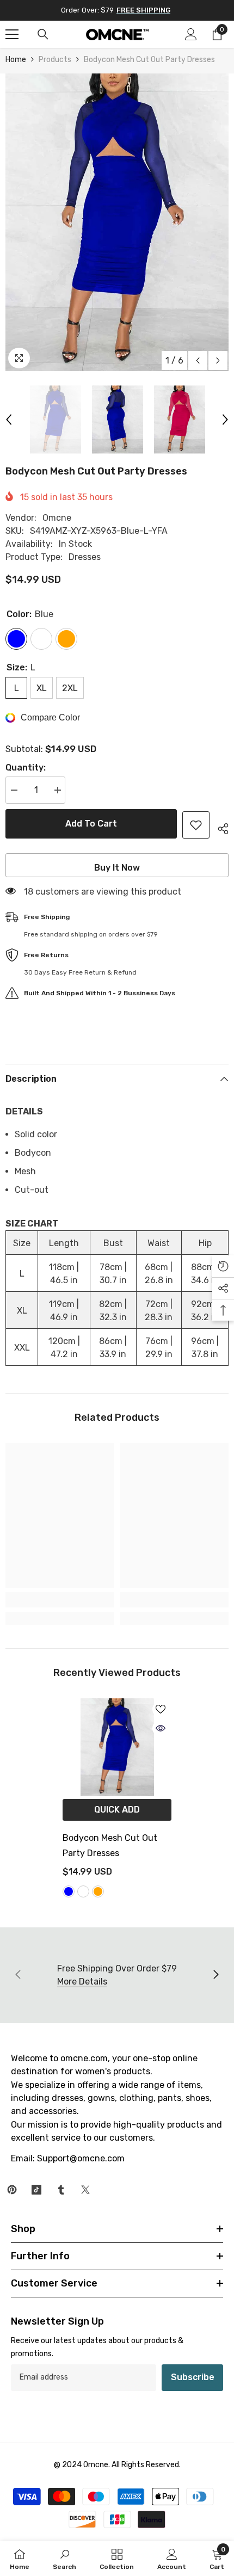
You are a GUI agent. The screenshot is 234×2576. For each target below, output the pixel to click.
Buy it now (117, 868)
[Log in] (191, 34)
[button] (198, 360)
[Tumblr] (61, 2190)
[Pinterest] (12, 2190)
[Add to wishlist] (196, 825)
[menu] (12, 34)
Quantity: (26, 768)
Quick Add (117, 1810)
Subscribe (193, 2377)
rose (83, 1891)
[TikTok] (36, 2190)
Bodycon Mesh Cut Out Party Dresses (110, 1845)
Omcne (57, 518)
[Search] (43, 34)
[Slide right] (215, 1975)
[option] (117, 222)
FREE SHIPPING (143, 10)
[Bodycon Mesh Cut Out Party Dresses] (117, 1747)
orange (98, 1891)
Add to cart (88, 824)
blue (69, 1891)
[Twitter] (85, 2190)
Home (16, 60)
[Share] (219, 827)
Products (55, 60)
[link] (60, 1600)
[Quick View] (161, 1728)
